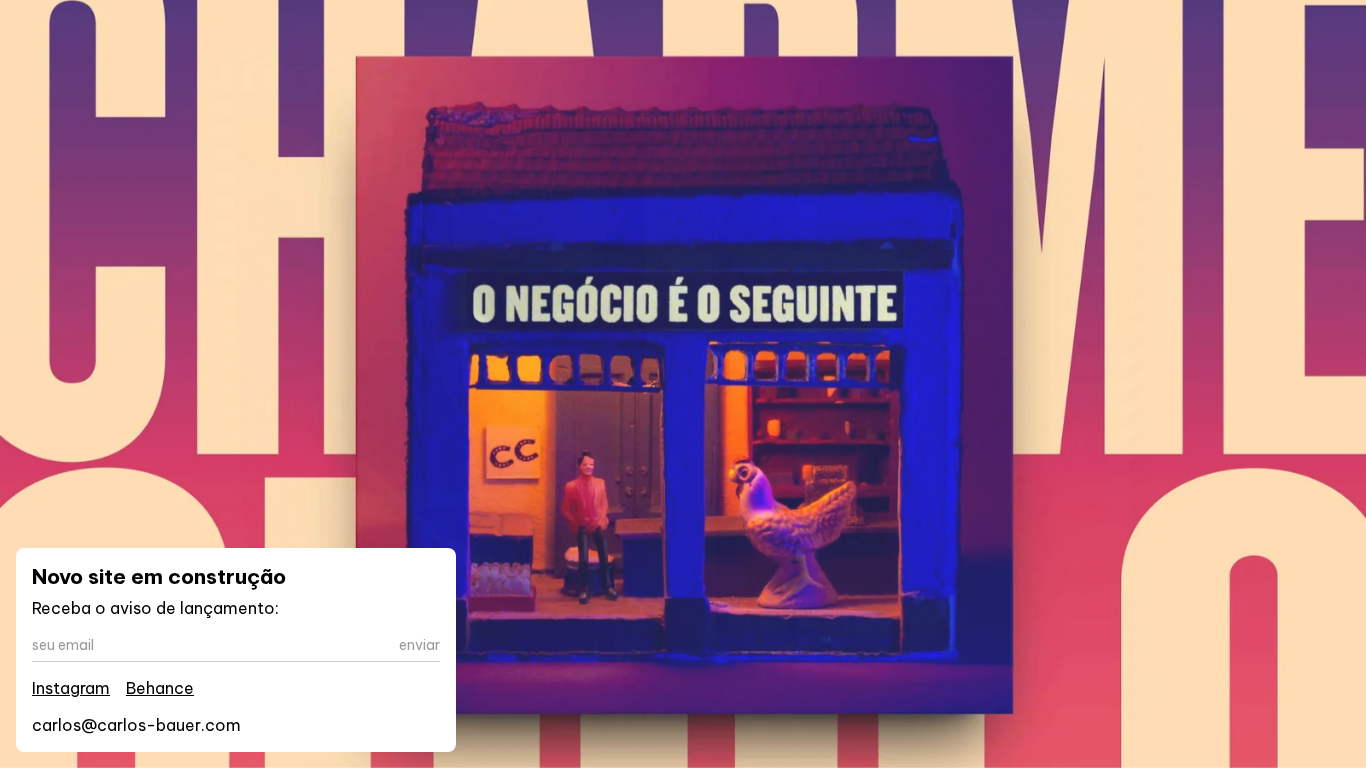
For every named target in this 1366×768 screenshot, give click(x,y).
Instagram (71, 688)
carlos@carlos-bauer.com (136, 725)
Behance (160, 688)
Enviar (419, 645)
